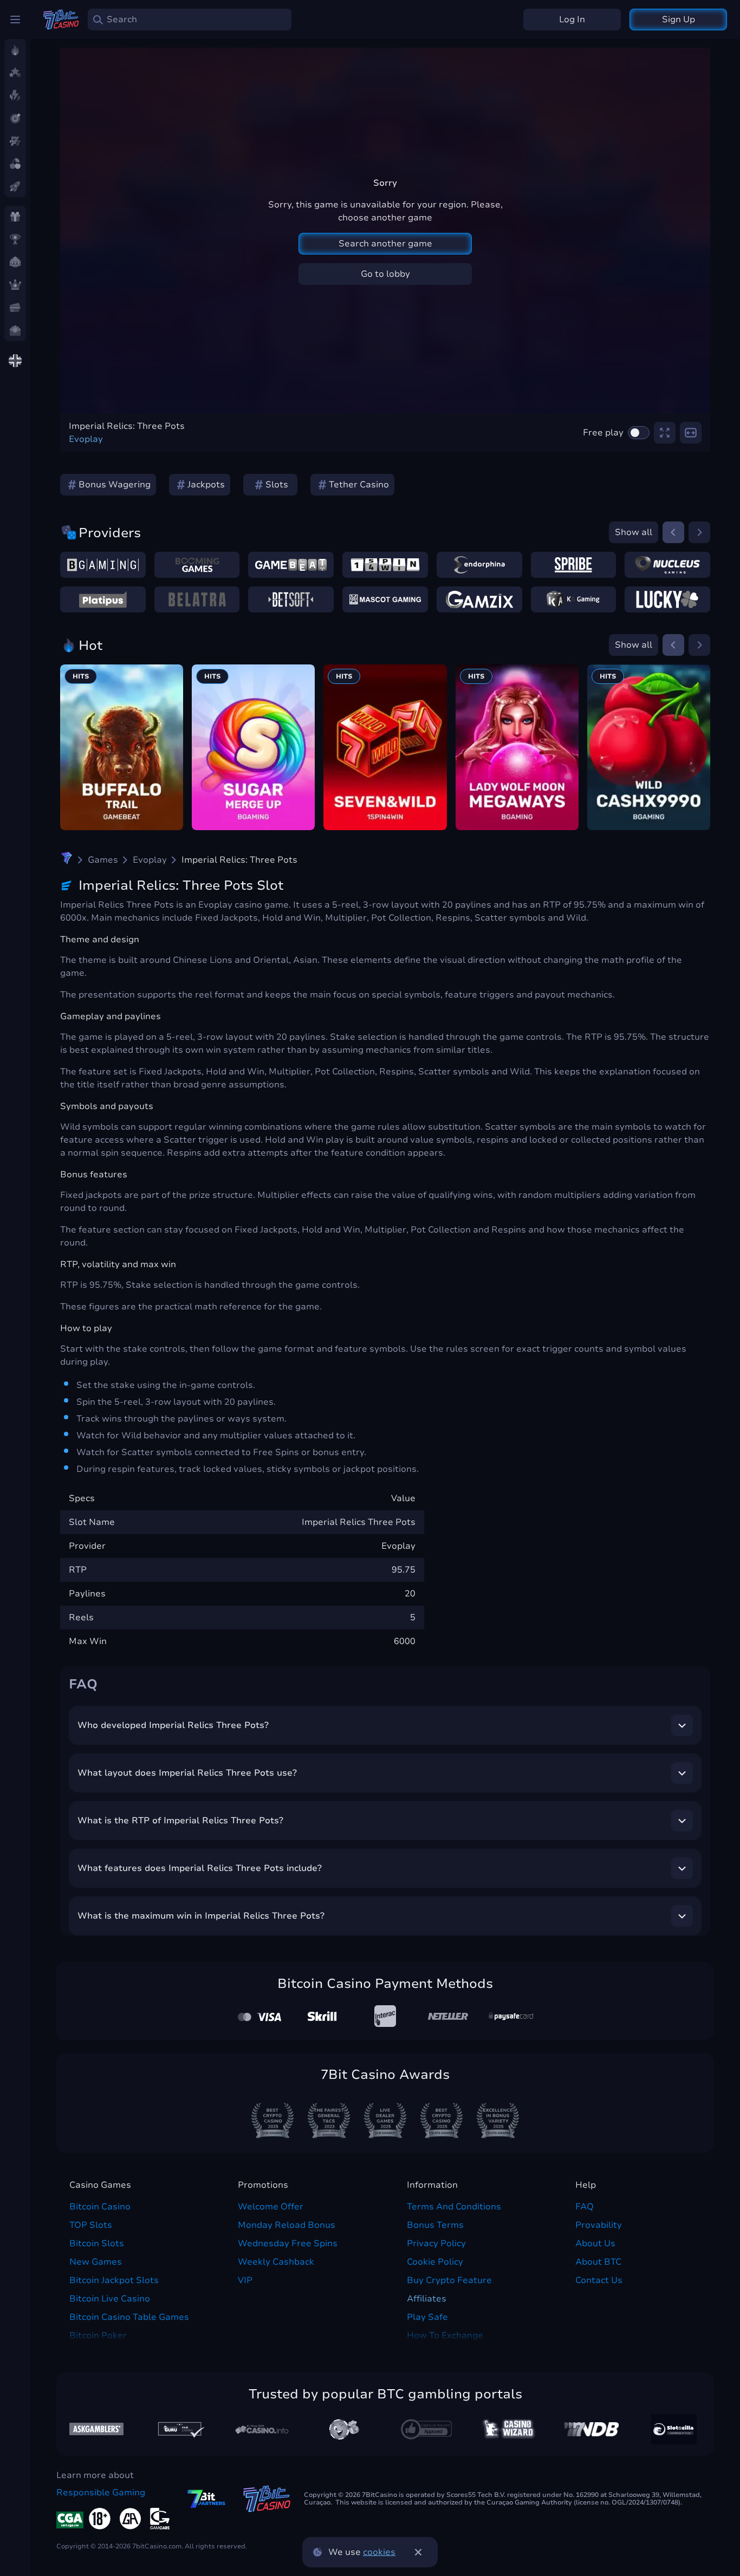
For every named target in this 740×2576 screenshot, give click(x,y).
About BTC (598, 2262)
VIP (245, 2280)
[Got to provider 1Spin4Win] (385, 565)
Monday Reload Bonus (287, 2225)
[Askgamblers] (96, 2429)
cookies (379, 2552)
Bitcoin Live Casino (110, 2299)
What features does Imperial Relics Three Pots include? (200, 1868)
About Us (595, 2244)
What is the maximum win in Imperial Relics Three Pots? (201, 1916)
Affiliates (427, 2299)
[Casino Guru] (179, 2429)
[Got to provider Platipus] (103, 599)
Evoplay (86, 439)
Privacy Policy (436, 2244)
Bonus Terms (435, 2225)
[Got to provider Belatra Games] (197, 599)
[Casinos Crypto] (509, 2429)
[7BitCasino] (67, 860)
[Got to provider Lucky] (667, 599)
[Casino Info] (262, 2429)
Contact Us (599, 2280)
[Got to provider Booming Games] (197, 565)
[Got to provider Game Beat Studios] (291, 565)
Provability (599, 2225)
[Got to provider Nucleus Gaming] (667, 565)
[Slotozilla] (674, 2429)
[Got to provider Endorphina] (479, 565)
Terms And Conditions (454, 2207)
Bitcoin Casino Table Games (129, 2317)
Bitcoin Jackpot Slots (114, 2280)
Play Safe (427, 2317)
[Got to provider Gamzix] (479, 599)
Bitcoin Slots (97, 2244)
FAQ (585, 2207)
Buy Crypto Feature (449, 2280)
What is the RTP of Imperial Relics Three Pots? (180, 1821)
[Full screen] (665, 433)
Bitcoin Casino (100, 2207)
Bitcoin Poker (98, 2336)
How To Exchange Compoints (445, 2342)
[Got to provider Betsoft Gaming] (291, 599)
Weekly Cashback (276, 2262)
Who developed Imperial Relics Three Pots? (173, 1725)
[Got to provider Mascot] (385, 599)
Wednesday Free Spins (288, 2244)
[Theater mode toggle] (691, 433)
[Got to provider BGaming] (103, 565)
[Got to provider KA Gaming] (574, 599)
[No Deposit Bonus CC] (592, 2429)
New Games (96, 2262)
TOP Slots (91, 2225)
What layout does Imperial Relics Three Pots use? (187, 1773)
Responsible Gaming (101, 2493)
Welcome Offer (271, 2207)
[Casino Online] (426, 2429)
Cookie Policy (435, 2262)
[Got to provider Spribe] (574, 565)
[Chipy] (344, 2429)
